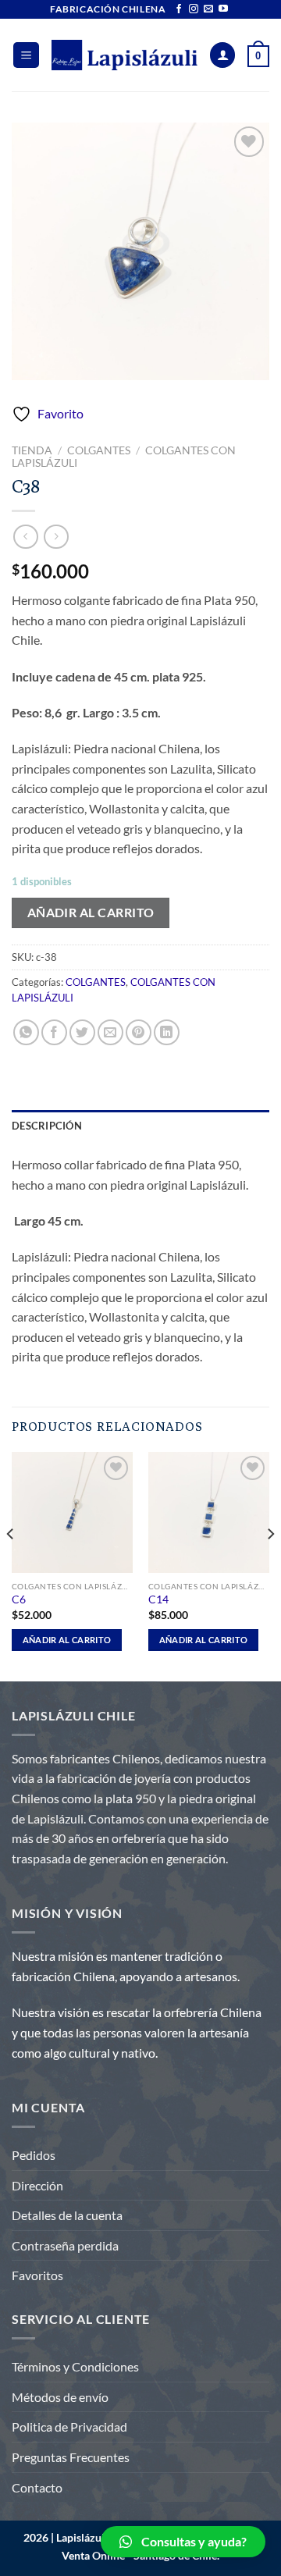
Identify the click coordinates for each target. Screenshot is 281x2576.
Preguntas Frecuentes (71, 2457)
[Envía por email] (110, 1032)
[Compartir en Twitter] (82, 1032)
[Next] (270, 1565)
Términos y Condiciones (75, 2366)
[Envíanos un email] (208, 9)
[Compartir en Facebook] (54, 1032)
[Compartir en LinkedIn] (167, 1032)
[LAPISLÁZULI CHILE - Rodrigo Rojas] (124, 55)
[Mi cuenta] (222, 55)
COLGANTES (99, 450)
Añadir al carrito (91, 913)
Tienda (32, 450)
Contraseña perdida (65, 2245)
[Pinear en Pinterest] (139, 1032)
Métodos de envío (60, 2397)
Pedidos (34, 2155)
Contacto (37, 2487)
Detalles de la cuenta (67, 2215)
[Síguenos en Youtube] (223, 9)
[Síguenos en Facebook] (179, 9)
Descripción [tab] (47, 1126)
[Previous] (11, 1565)
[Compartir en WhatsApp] (26, 1032)
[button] (183, 2542)
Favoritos (37, 2275)
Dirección (37, 2185)
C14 (158, 1599)
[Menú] (26, 55)
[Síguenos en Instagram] (194, 9)
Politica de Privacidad (69, 2427)
